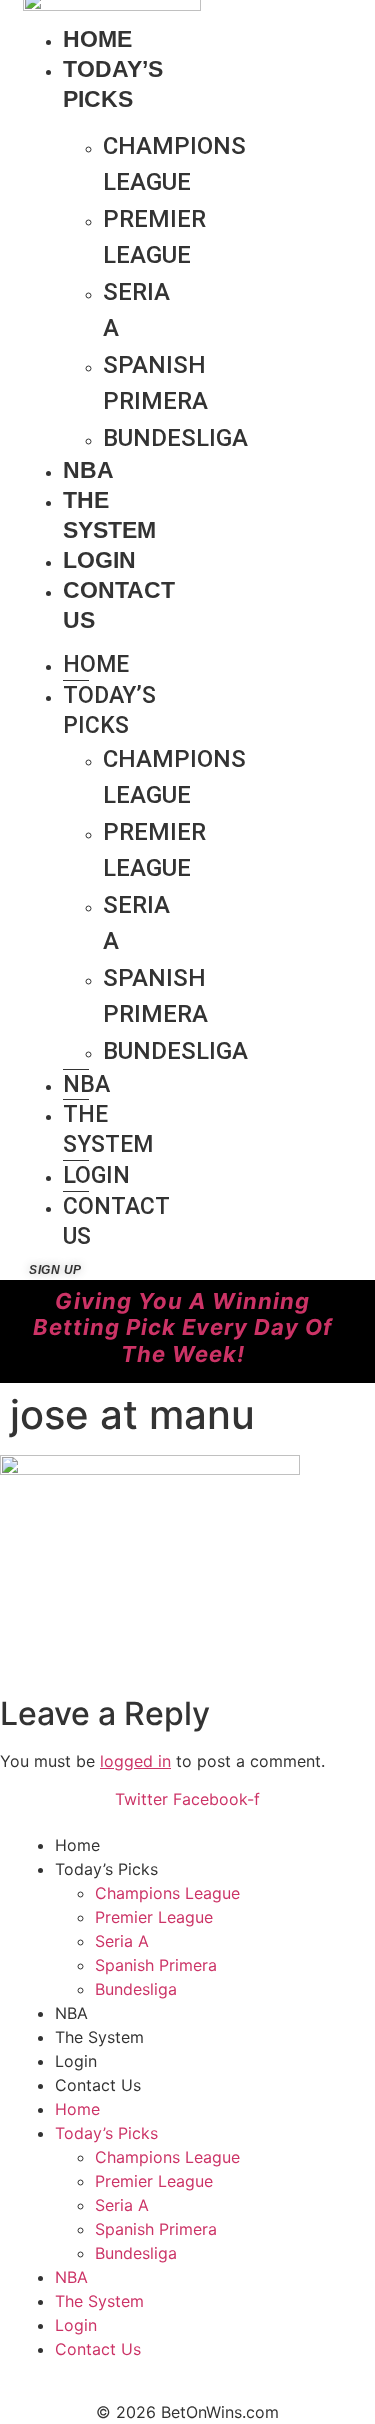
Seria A (136, 310)
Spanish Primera (155, 383)
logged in (135, 1761)
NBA (88, 470)
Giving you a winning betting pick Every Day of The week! (183, 1327)
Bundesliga (175, 438)
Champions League (174, 164)
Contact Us (116, 1221)
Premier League (154, 237)
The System (108, 1129)
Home (97, 39)
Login (99, 560)
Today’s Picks (109, 710)
